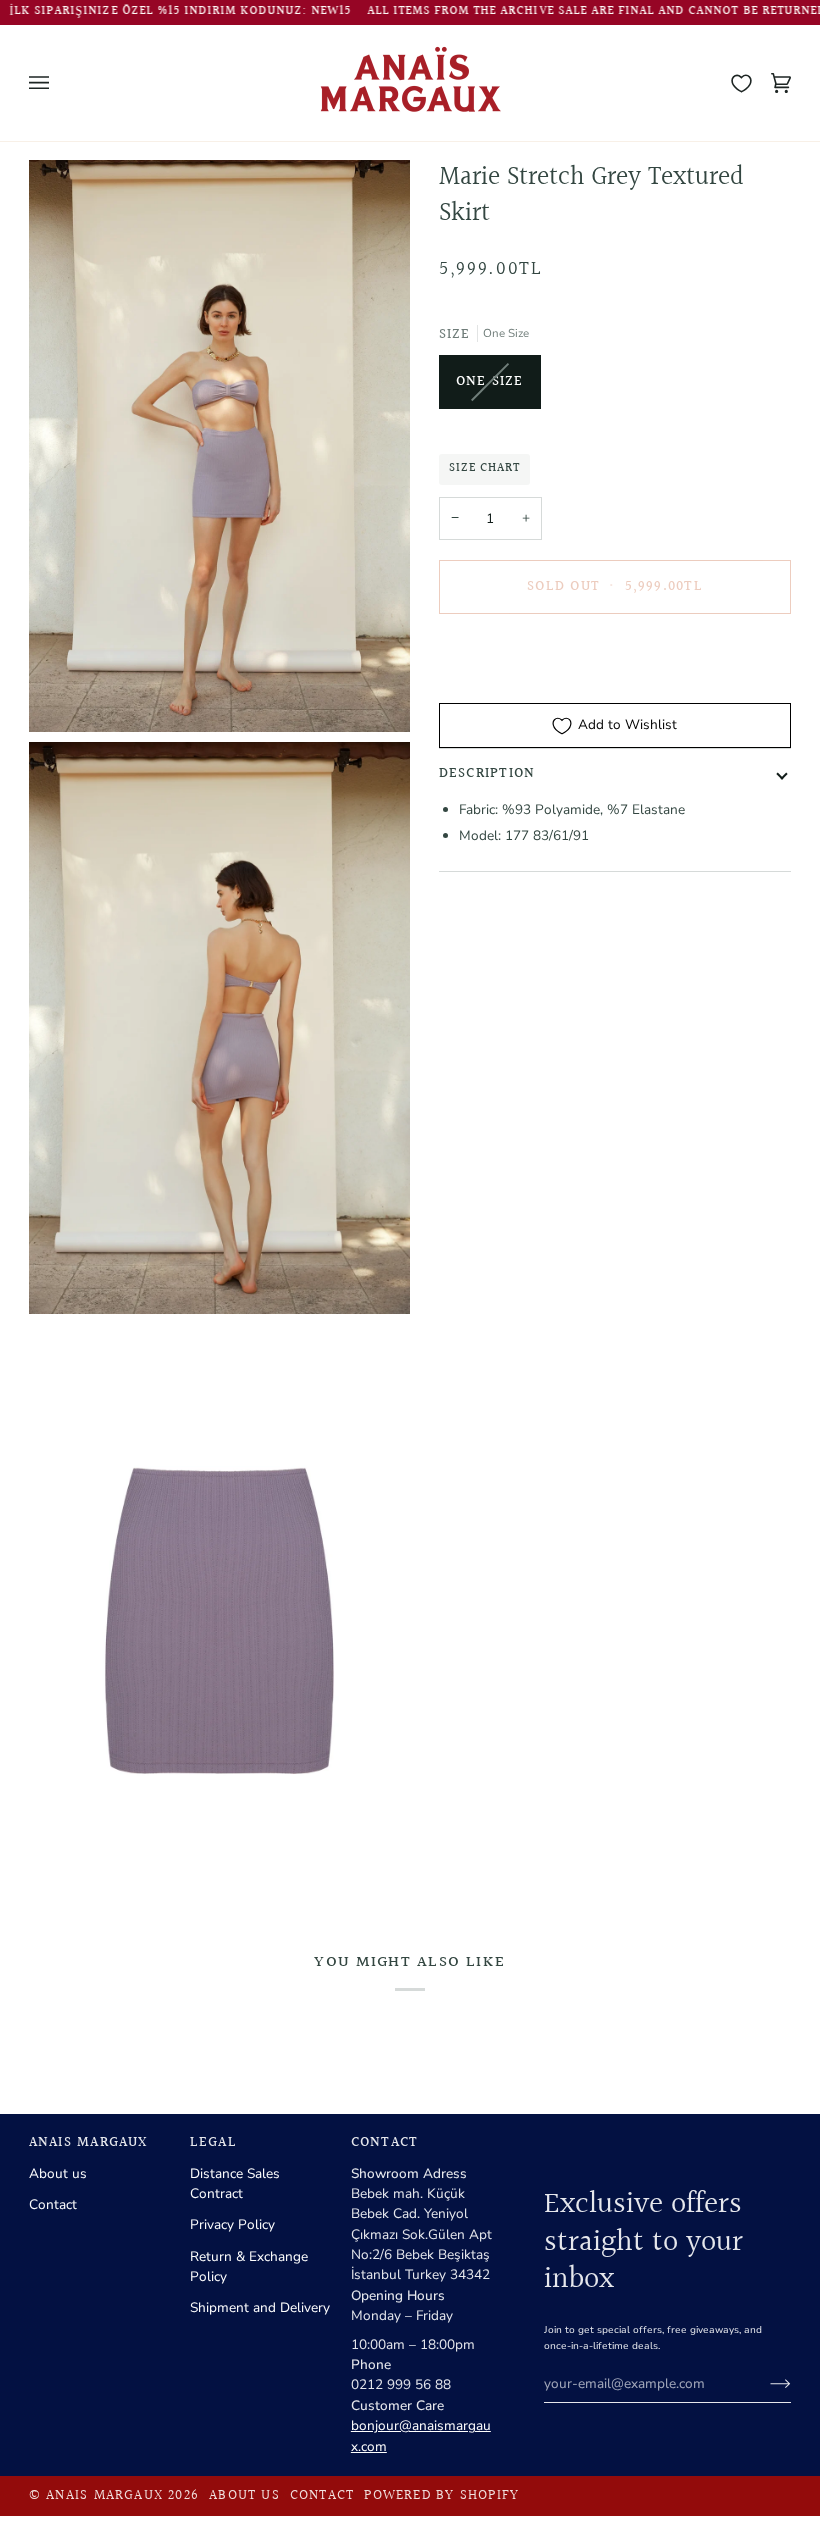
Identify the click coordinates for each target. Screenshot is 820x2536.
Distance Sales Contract (235, 2183)
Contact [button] (385, 2143)
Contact (53, 2204)
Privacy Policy (232, 2224)
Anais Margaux (104, 2496)
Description (487, 774)
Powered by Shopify (441, 2496)
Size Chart (484, 468)
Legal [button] (213, 2143)
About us (58, 2173)
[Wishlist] (741, 83)
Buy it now (614, 655)
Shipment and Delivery (260, 2307)
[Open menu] (59, 83)
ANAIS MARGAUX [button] (89, 2143)
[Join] (764, 2384)
